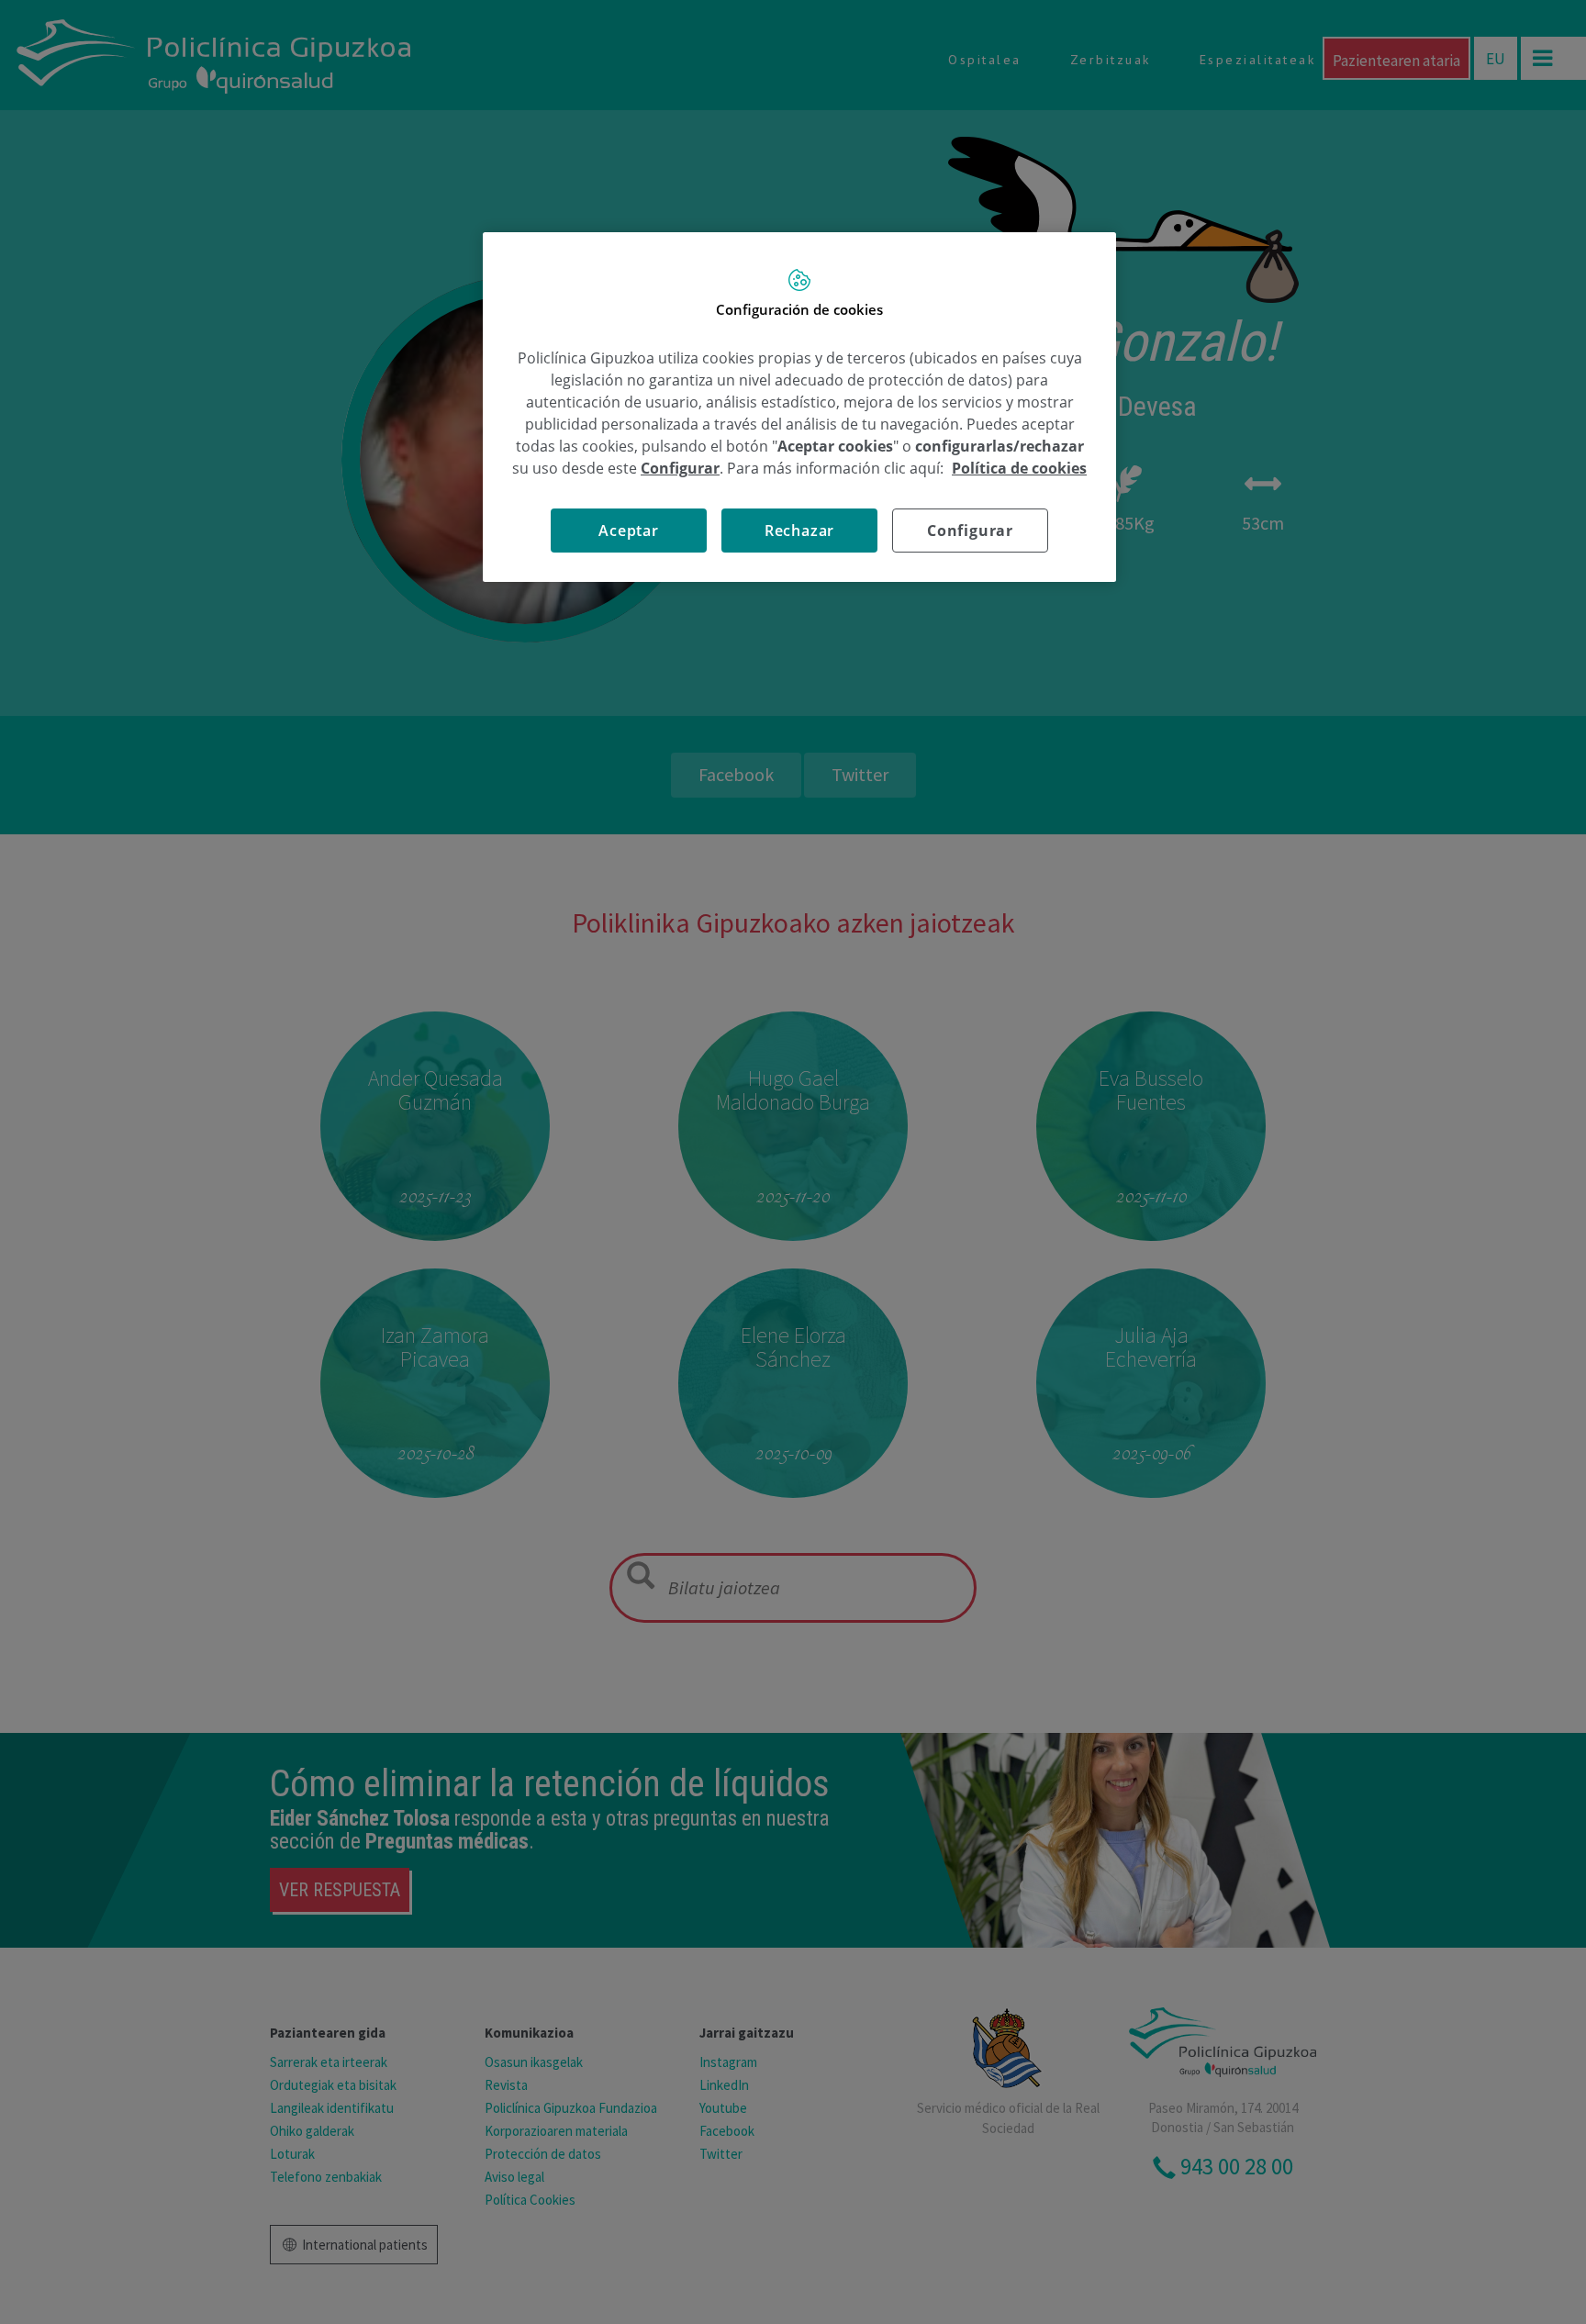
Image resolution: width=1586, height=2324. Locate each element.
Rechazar (799, 531)
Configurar (970, 531)
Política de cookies (1019, 468)
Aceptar (629, 531)
